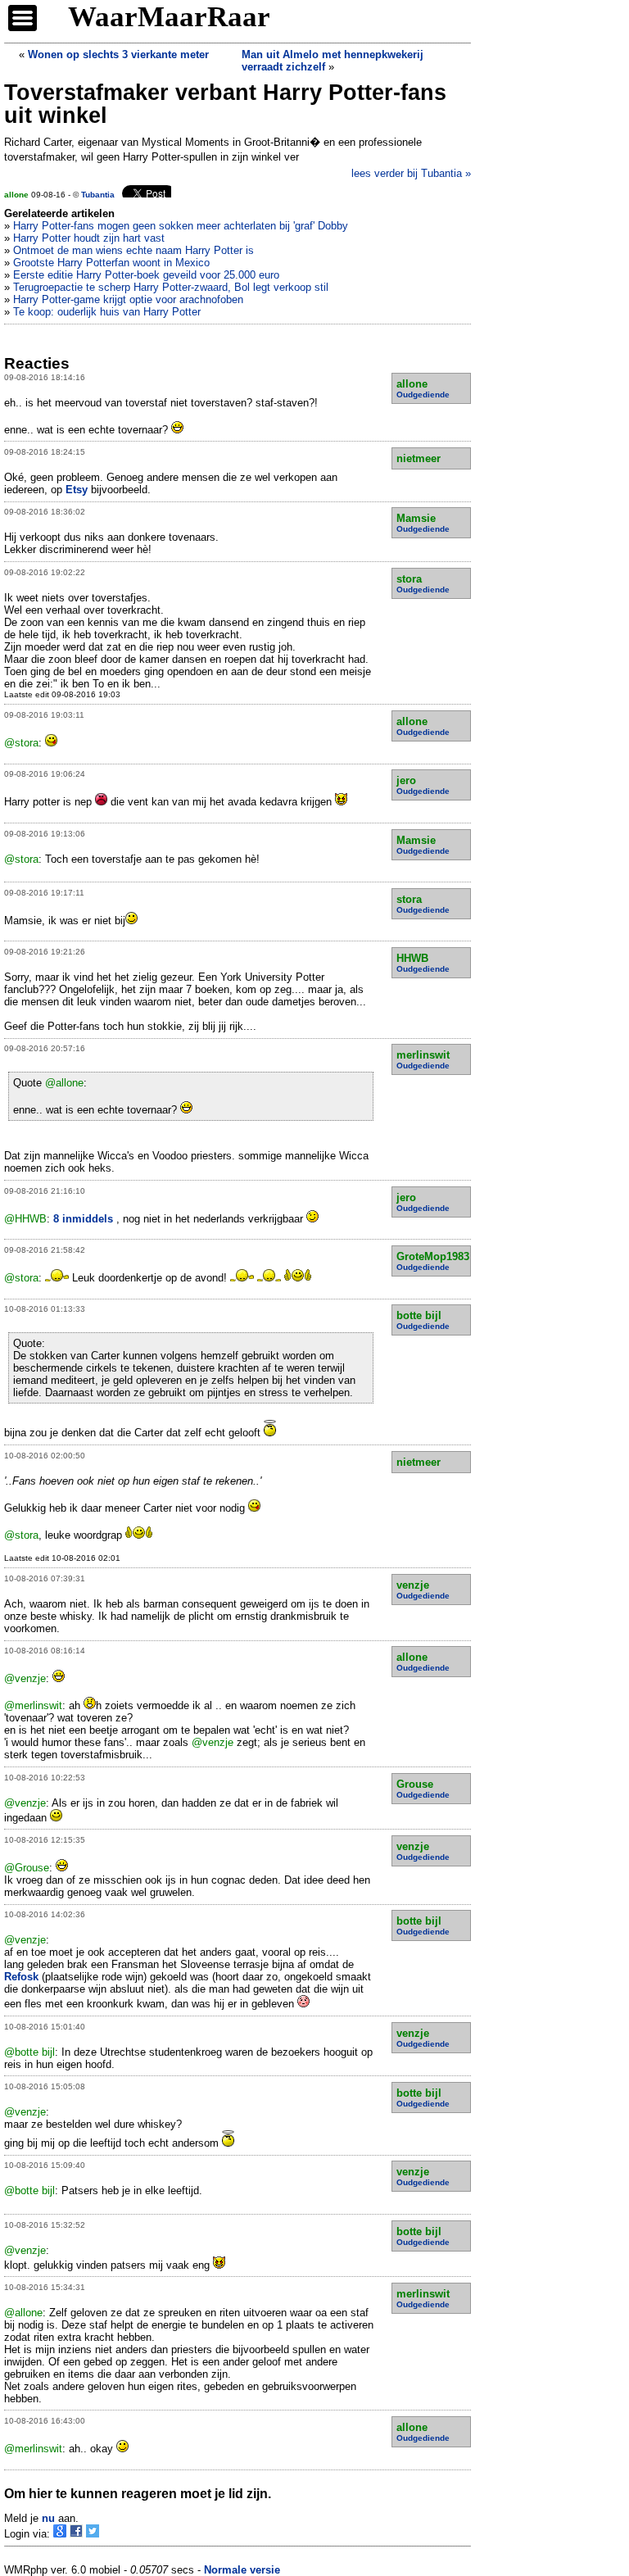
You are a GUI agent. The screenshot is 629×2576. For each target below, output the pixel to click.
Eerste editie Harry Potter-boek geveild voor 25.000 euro (146, 275)
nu (48, 2518)
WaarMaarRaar (169, 17)
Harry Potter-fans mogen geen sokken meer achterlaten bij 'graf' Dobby (181, 226)
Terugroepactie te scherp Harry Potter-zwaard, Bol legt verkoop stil (171, 287)
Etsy (77, 490)
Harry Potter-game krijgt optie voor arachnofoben (128, 299)
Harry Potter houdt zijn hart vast (89, 238)
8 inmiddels (85, 1219)
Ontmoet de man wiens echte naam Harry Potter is (133, 250)
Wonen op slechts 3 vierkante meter (118, 54)
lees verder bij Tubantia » (411, 173)
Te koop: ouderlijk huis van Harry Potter (107, 312)
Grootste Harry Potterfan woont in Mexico (111, 263)
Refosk (21, 1977)
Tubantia (98, 195)
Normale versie (242, 2570)
